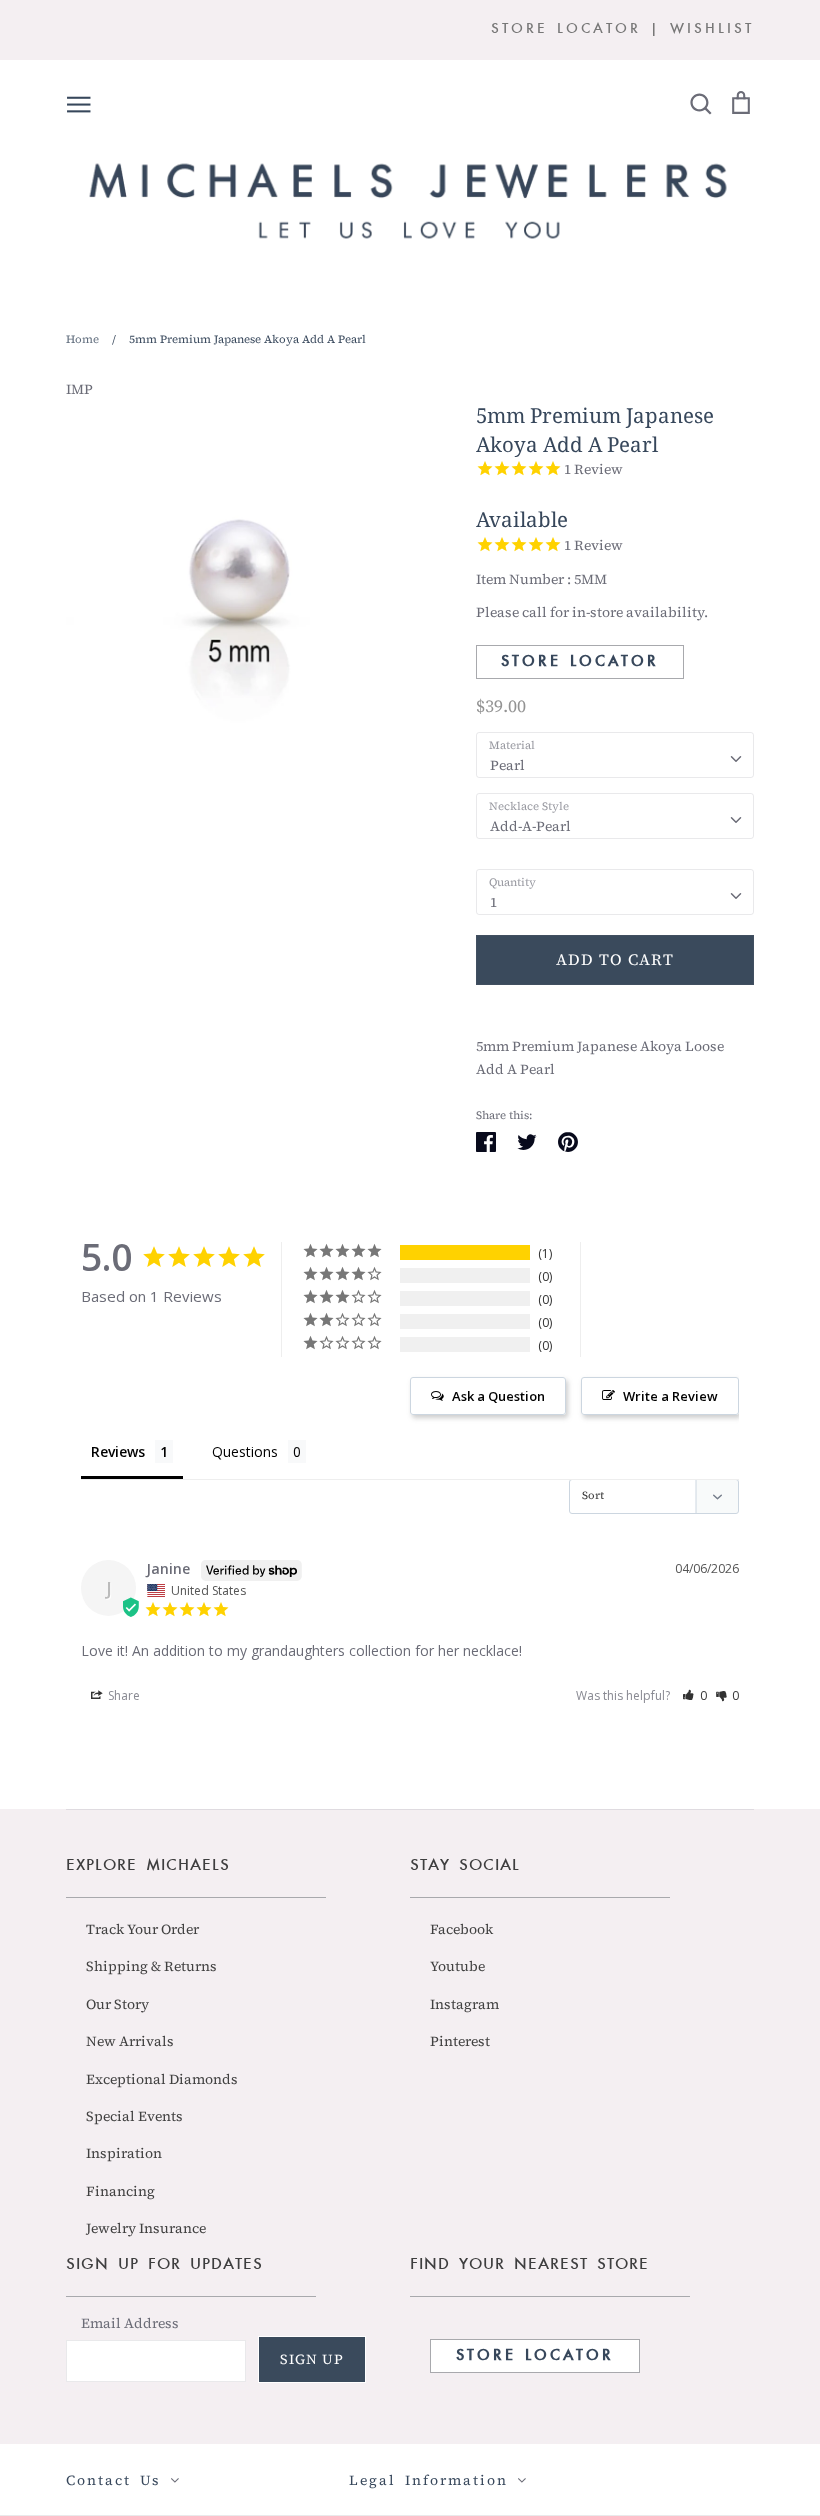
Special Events (134, 2116)
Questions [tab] (245, 1451)
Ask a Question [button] (498, 1396)
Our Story (117, 2004)
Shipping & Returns (151, 1966)
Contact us (118, 2480)
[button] (694, 1695)
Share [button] (122, 1695)
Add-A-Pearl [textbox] (530, 826)
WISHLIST (712, 29)
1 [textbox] (493, 902)
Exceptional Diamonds (162, 2079)
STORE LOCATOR (566, 29)
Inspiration (124, 2153)
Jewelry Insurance (146, 2228)
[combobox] (615, 755)
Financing (120, 2191)
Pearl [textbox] (507, 765)
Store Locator (580, 662)
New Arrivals (130, 2041)
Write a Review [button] (670, 1396)
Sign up (312, 2359)
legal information (433, 2480)
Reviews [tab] (118, 1451)
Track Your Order (142, 1929)
